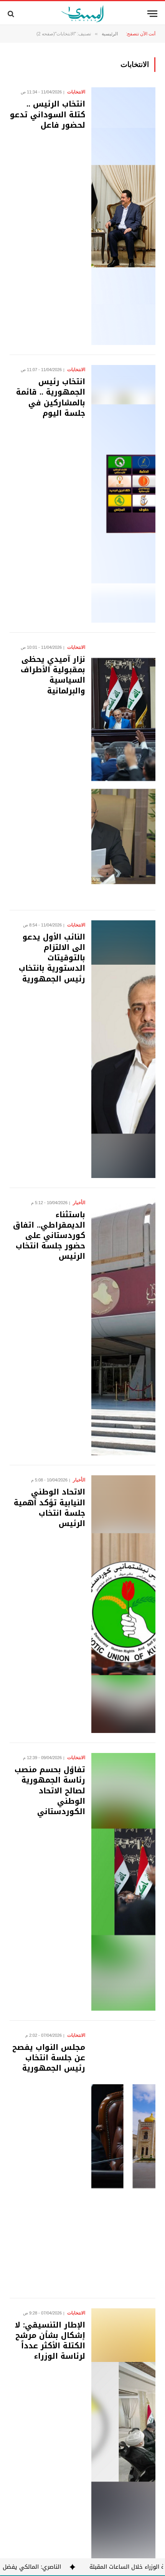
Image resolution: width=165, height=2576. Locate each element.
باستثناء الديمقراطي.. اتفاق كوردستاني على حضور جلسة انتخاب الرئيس (49, 1236)
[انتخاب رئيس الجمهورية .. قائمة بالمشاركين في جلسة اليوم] (123, 494)
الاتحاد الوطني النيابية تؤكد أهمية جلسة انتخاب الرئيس (49, 1508)
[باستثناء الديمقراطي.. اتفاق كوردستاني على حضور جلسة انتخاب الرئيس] (123, 1327)
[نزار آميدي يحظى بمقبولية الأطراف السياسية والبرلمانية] (123, 771)
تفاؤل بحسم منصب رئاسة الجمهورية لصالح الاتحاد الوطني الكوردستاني (50, 1790)
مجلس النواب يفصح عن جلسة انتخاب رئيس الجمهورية (49, 2058)
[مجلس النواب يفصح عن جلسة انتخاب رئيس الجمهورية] (123, 2159)
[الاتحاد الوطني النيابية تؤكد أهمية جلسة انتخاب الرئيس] (123, 1604)
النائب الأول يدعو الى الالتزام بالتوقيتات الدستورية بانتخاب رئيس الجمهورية (52, 958)
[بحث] (12, 14)
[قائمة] (152, 14)
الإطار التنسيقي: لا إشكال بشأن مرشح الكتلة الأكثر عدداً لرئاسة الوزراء (50, 2341)
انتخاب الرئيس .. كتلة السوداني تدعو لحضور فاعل (48, 114)
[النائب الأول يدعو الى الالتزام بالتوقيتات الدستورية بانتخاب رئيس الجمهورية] (123, 1049)
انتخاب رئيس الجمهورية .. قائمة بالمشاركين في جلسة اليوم (51, 397)
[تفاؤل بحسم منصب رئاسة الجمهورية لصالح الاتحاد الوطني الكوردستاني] (123, 1882)
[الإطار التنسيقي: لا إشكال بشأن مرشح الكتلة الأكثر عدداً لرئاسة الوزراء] (123, 2437)
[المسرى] (83, 14)
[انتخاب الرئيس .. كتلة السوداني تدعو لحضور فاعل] (123, 216)
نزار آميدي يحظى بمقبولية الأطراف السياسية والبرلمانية (53, 675)
